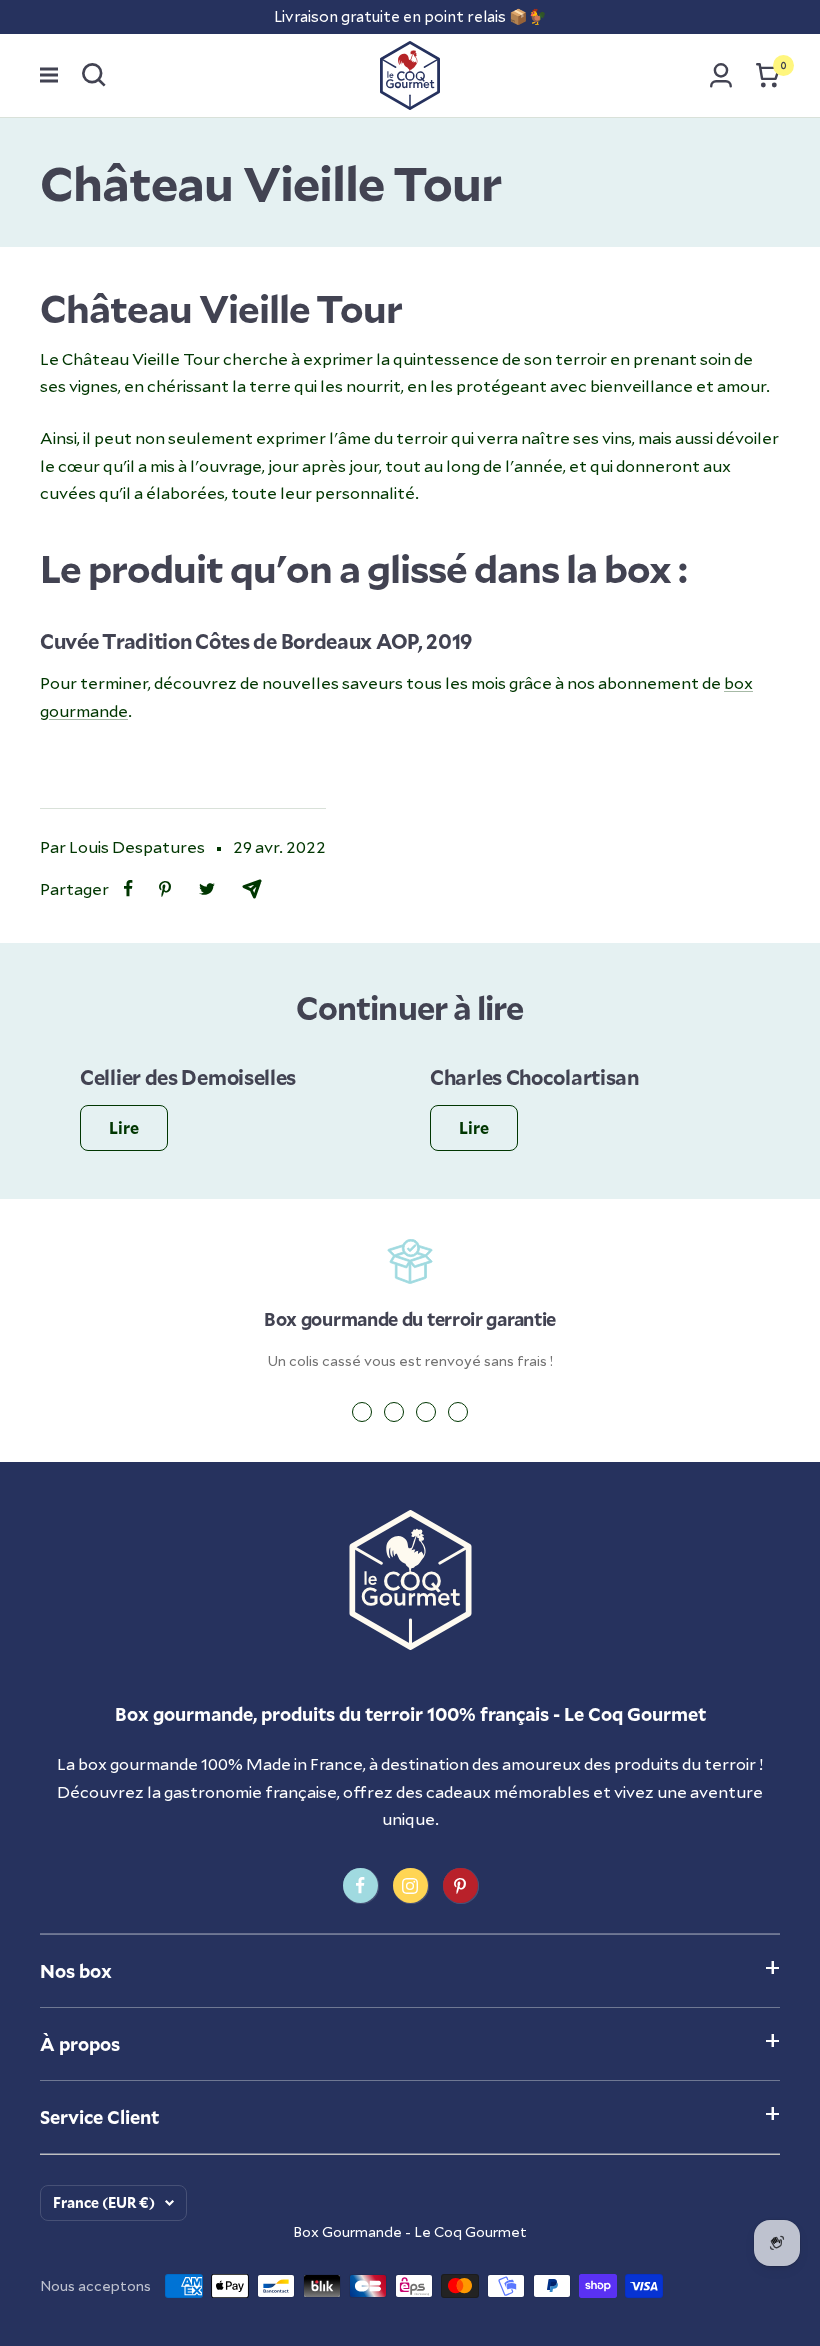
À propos (80, 2044)
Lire (124, 1127)
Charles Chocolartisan (534, 1077)
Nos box (76, 1971)
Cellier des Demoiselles (188, 1077)
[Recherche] (94, 75)
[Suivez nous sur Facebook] (360, 1885)
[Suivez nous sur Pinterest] (460, 1885)
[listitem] (128, 888)
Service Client (99, 2117)
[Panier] (768, 75)
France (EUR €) (104, 2202)
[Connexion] (721, 75)
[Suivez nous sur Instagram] (410, 1885)
